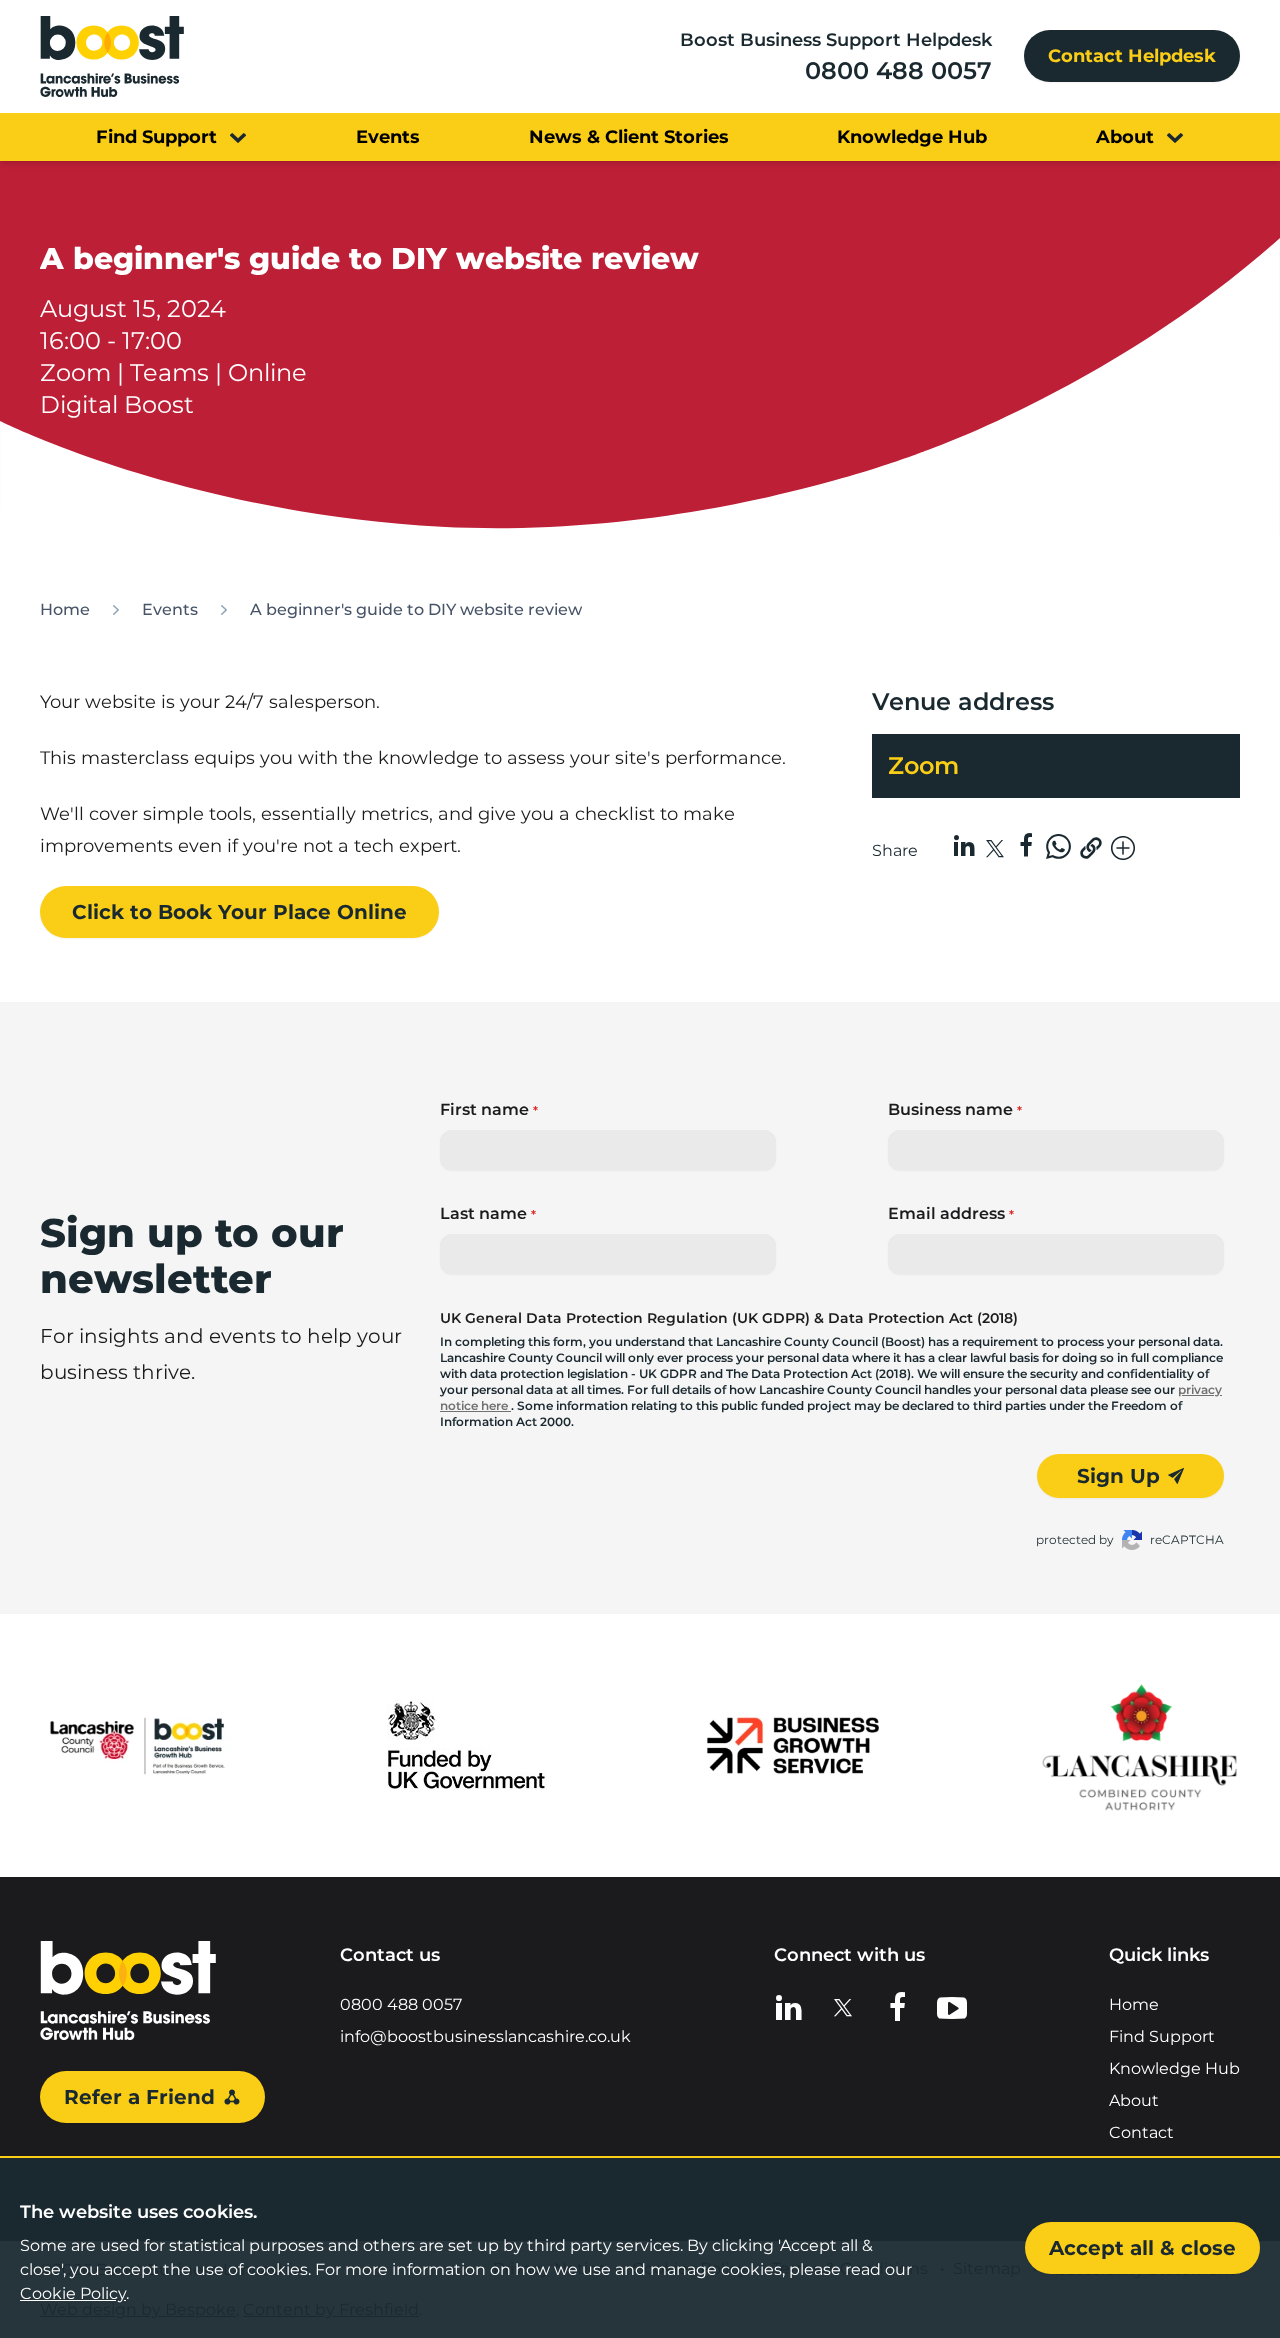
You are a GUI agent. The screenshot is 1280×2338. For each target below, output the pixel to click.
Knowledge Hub (1174, 2068)
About (1134, 2100)
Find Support (1162, 2036)
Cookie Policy (73, 2293)
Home (65, 609)
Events (170, 609)
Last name (488, 1213)
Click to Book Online (239, 912)
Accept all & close (1142, 2248)
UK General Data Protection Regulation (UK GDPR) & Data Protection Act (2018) (729, 1318)
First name (489, 1109)
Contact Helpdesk (1132, 56)
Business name (955, 1109)
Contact (1141, 2132)
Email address (951, 1213)
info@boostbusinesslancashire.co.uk (485, 2036)
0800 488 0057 (898, 70)
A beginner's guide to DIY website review (416, 609)
